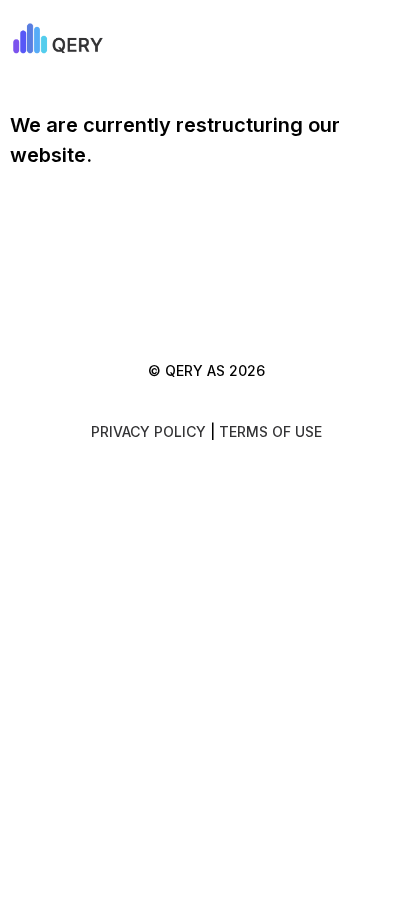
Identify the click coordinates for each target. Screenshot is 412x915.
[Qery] (79, 40)
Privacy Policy (148, 431)
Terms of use (270, 431)
